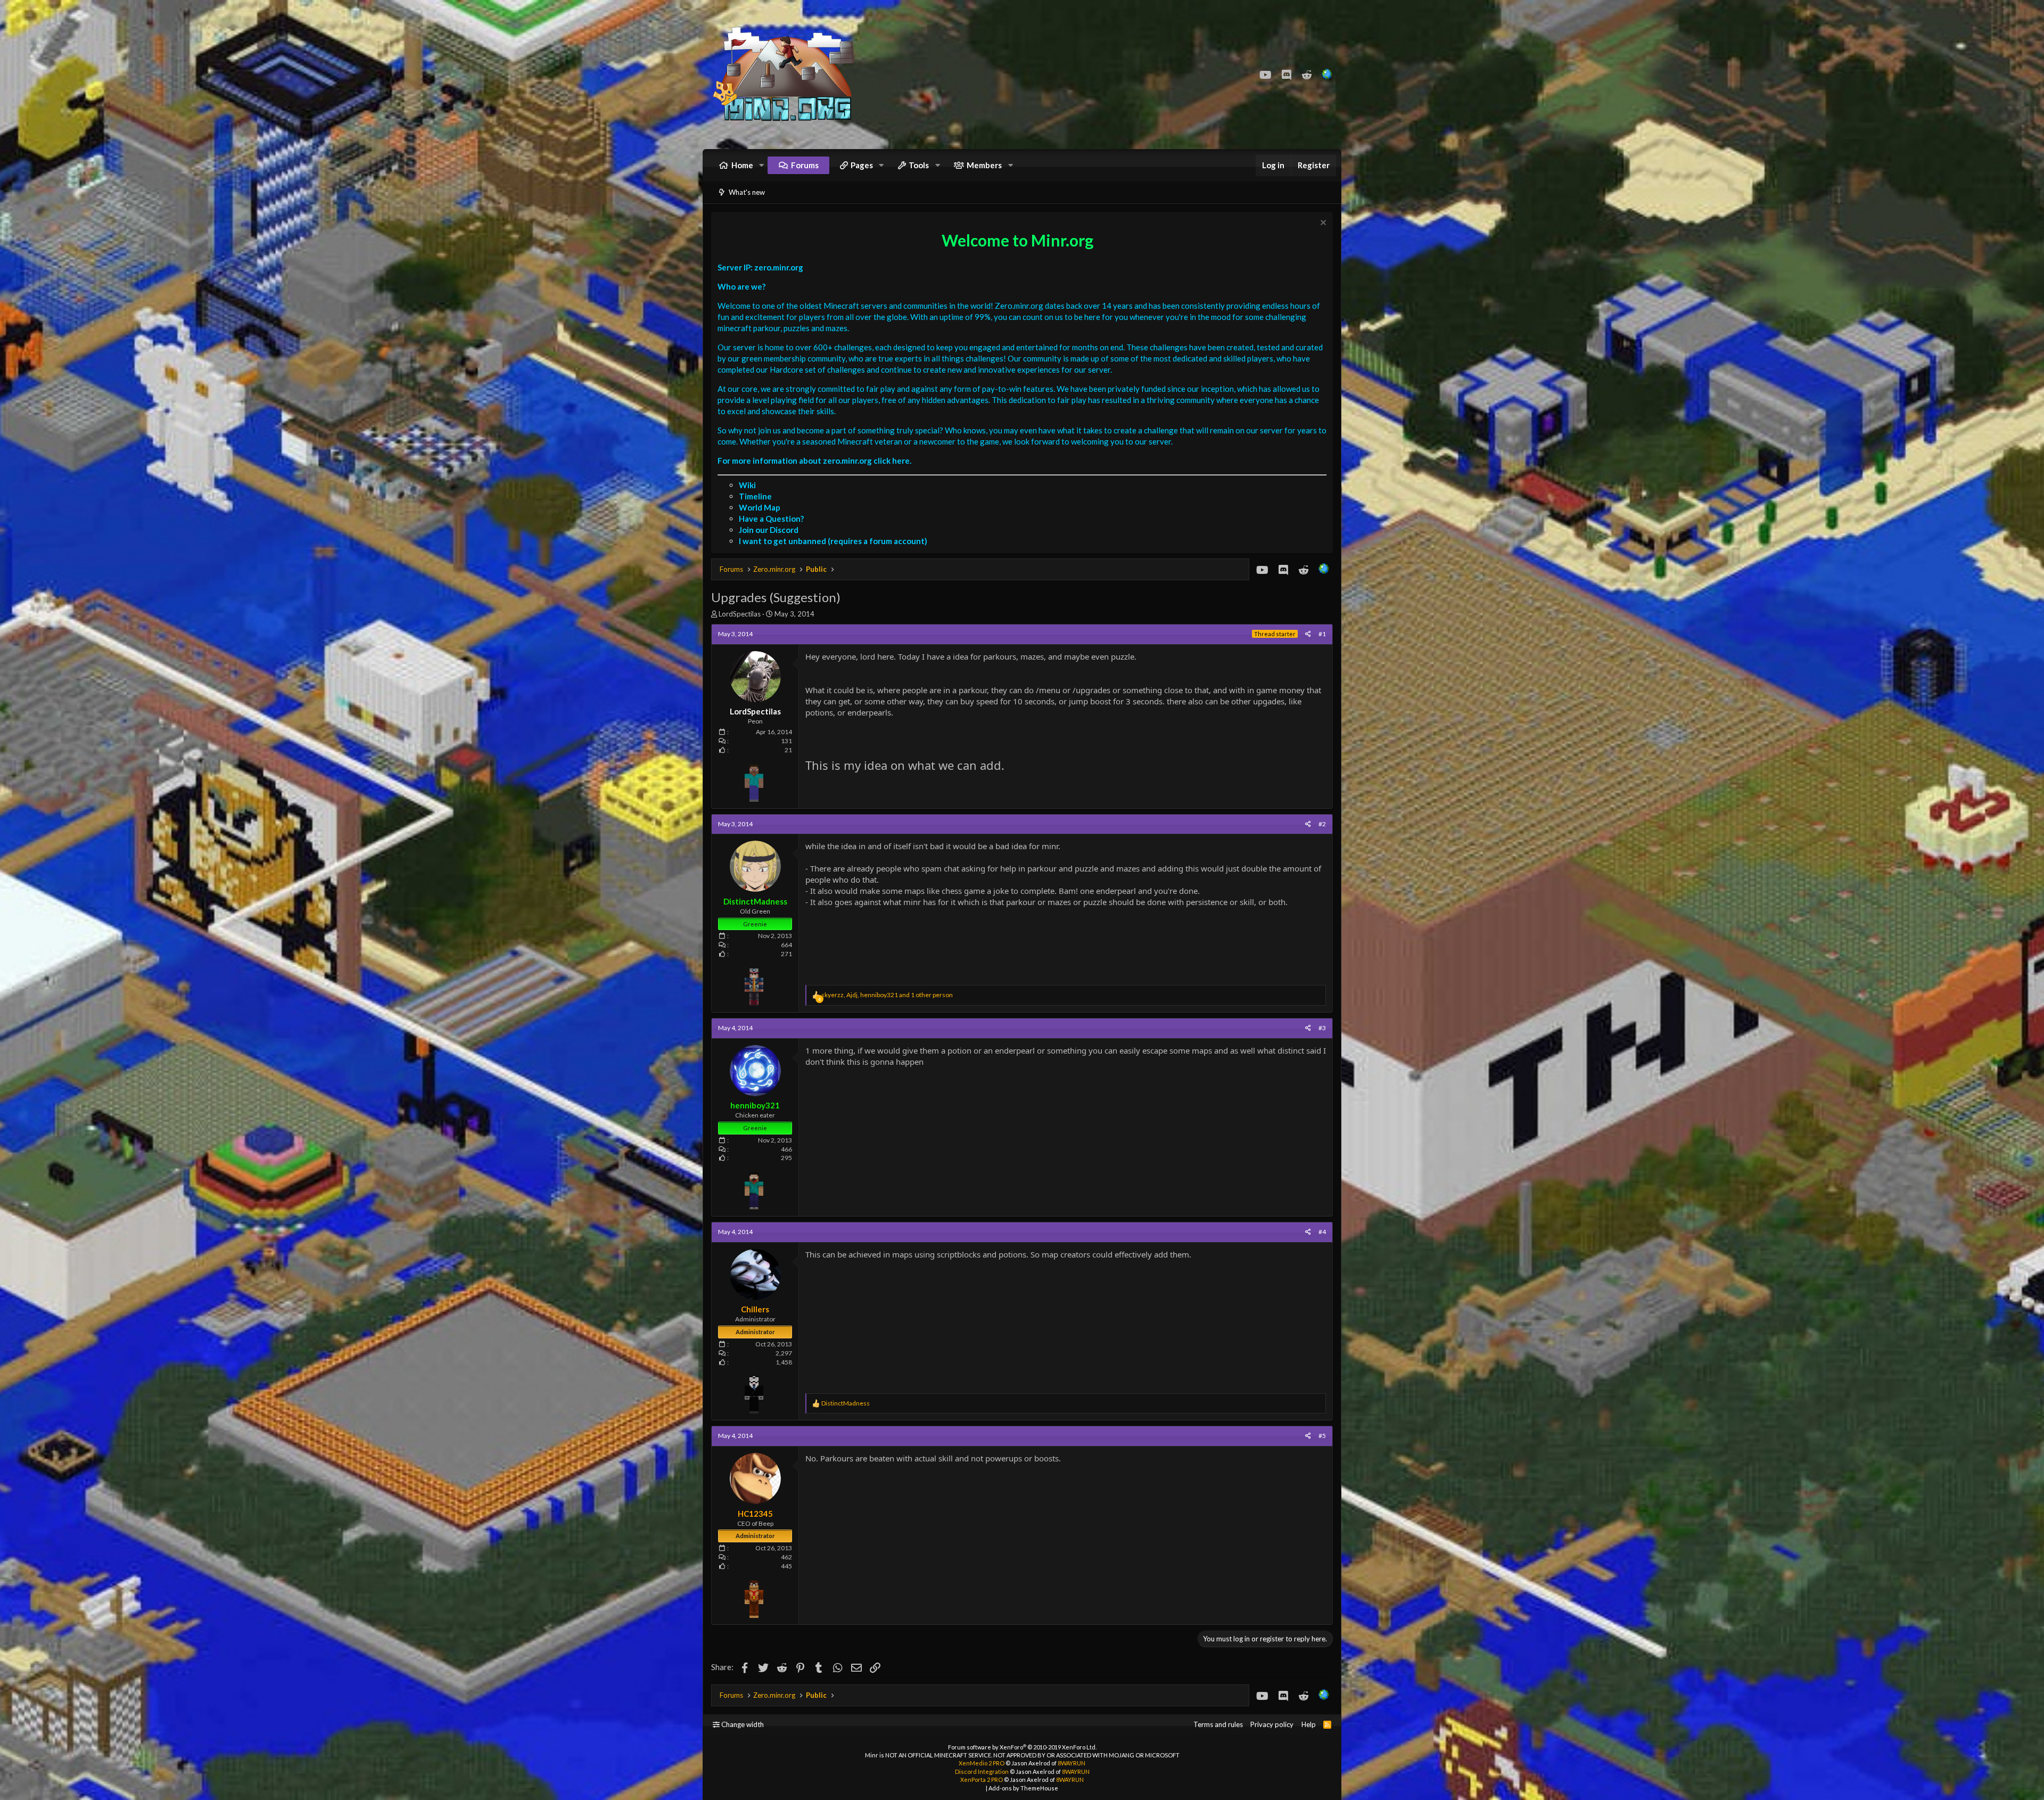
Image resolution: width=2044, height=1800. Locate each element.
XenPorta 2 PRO (982, 1780)
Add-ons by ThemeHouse (1023, 1788)
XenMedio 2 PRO (982, 1763)
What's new (747, 192)
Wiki (747, 485)
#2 (1322, 824)
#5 (1322, 1436)
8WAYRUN (1072, 1763)
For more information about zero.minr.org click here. (814, 461)
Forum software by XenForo (1022, 1747)
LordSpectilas (740, 614)
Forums (805, 165)
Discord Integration (982, 1772)
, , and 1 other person (887, 995)
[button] (762, 165)
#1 (1322, 634)
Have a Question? (771, 519)
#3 (1322, 1028)
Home (742, 165)
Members (984, 165)
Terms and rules (1218, 1724)
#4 (1322, 1232)
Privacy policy (1272, 1724)
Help (1309, 1724)
